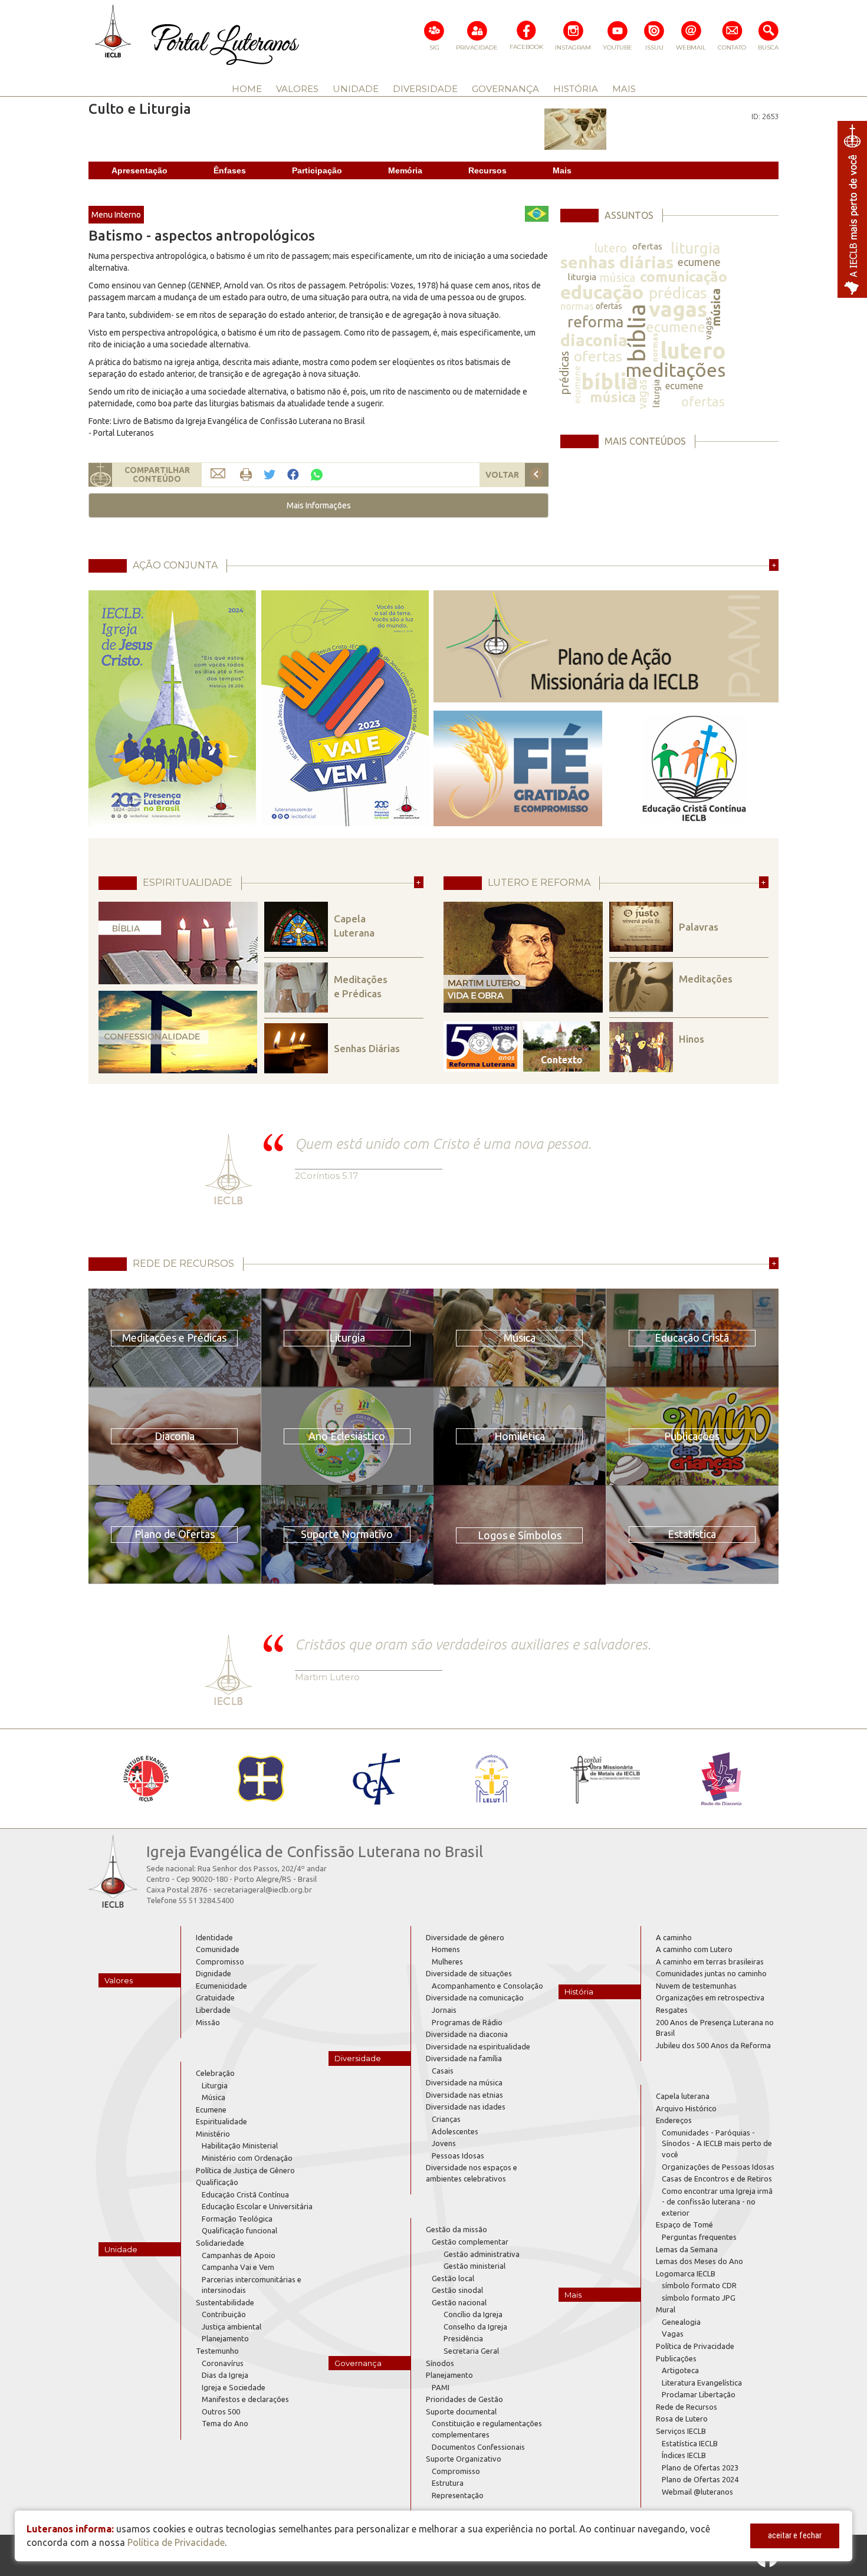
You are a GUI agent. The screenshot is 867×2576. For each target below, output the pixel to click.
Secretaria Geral (471, 2351)
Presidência (463, 2338)
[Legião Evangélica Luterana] (491, 1779)
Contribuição (224, 2314)
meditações (675, 370)
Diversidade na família (464, 2058)
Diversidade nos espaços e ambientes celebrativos (472, 2173)
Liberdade (213, 2010)
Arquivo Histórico (686, 2108)
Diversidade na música (464, 2082)
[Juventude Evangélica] (146, 1779)
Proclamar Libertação (699, 2394)
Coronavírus (223, 2363)
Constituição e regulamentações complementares (487, 2429)
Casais (443, 2071)
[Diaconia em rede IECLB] (721, 1779)
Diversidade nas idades (466, 2107)
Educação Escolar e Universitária (257, 2206)
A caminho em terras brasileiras (710, 1961)
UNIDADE (356, 89)
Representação (458, 2495)
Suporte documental (461, 2411)
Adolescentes (455, 2131)
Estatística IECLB (690, 2443)
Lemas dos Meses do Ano (699, 2261)
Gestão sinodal (457, 2290)
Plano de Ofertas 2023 (700, 2467)
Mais (562, 170)
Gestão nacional (459, 2302)
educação (602, 292)
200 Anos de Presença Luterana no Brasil (715, 2028)
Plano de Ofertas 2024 (700, 2479)
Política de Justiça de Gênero (245, 2170)
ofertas (647, 246)
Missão (208, 2022)
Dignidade (214, 1973)
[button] (318, 505)
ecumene (699, 262)
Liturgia (215, 2085)
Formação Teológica (237, 2219)
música (617, 277)
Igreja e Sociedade (234, 2387)
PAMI (441, 2387)
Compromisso (220, 1961)
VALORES (297, 89)
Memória (405, 170)
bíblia (637, 333)
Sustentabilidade (225, 2302)
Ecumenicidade (221, 1986)
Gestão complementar (470, 2242)
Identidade (214, 1937)
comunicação (684, 277)
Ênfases (230, 170)
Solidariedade (220, 2243)
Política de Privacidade (695, 2346)
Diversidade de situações (469, 1973)
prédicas (678, 293)
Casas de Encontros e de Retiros (717, 2179)
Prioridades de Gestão (464, 2399)
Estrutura (448, 2483)
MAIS (624, 89)
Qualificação (217, 2182)
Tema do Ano (225, 2423)
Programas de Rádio (467, 2022)
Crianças (446, 2119)
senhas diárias (617, 262)
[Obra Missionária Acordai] (606, 1779)
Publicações (676, 2358)
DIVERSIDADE (425, 89)
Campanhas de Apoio (239, 2255)
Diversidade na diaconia (467, 2034)
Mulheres (447, 1961)
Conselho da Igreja (475, 2327)
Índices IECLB (684, 2455)
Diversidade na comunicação (475, 1997)
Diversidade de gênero (465, 1937)
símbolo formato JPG (699, 2298)
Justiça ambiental (231, 2327)
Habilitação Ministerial (240, 2145)
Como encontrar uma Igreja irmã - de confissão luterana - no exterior (717, 2202)
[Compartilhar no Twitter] (270, 475)
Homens (446, 1949)
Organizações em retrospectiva (710, 1997)
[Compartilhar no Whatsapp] (317, 474)
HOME (247, 89)
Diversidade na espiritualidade (478, 2046)
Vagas (673, 2334)
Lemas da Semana (687, 2249)
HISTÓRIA (576, 89)
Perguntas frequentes (699, 2237)
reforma (595, 322)
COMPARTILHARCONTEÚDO (157, 474)
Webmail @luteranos (697, 2492)
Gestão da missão (457, 2229)
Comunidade (218, 1949)
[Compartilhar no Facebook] (293, 475)
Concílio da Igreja (473, 2314)
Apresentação (139, 170)
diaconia (594, 340)
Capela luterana (683, 2096)
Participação (317, 170)
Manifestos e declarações (245, 2399)
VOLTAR (502, 475)
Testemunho (217, 2351)
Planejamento (225, 2338)
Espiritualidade (221, 2121)
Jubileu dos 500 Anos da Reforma (713, 2045)
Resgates (672, 2010)
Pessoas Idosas (458, 2156)
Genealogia (681, 2322)
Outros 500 (221, 2411)
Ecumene (211, 2110)
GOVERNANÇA (505, 89)
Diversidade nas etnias (464, 2095)
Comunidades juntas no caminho (711, 1973)
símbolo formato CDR (699, 2285)
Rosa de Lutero (682, 2419)
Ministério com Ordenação (247, 2158)
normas (577, 306)
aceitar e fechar (795, 2535)
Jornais (444, 2010)
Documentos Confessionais (478, 2447)
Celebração (215, 2073)
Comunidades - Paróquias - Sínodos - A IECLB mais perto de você (717, 2143)
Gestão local (453, 2278)
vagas (678, 309)
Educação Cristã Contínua (245, 2194)
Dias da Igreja (225, 2375)
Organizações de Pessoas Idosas (718, 2167)
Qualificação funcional (239, 2230)
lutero (610, 248)
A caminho (674, 1937)
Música (214, 2097)
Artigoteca (680, 2370)
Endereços (674, 2120)
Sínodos (440, 2363)
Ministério (213, 2134)
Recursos (487, 170)
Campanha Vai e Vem (238, 2267)
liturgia (695, 248)
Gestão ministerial (474, 2266)
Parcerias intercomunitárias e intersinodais (252, 2285)
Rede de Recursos (687, 2407)
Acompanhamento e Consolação (487, 1986)
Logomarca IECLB (686, 2273)
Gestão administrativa (482, 2254)
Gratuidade (215, 1997)
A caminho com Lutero (694, 1949)
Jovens (444, 2143)
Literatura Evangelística (702, 2383)
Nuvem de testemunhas (696, 1986)
